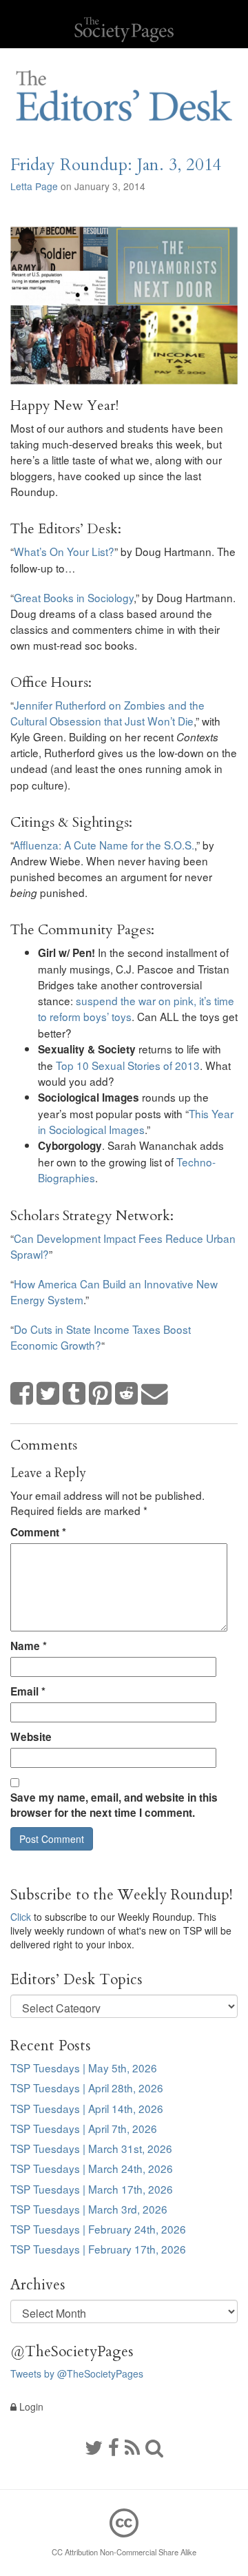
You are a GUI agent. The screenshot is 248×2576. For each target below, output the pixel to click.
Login (30, 2407)
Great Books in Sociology (74, 597)
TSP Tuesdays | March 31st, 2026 (91, 2148)
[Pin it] (101, 1394)
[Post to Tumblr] (74, 1394)
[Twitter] (94, 2446)
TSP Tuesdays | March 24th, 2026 (92, 2168)
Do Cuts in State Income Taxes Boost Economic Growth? (101, 1337)
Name (29, 1646)
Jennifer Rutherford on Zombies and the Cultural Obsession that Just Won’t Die (107, 713)
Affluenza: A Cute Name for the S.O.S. (104, 845)
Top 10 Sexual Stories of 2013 (128, 1065)
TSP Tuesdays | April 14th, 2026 (87, 2108)
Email (28, 1691)
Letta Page (34, 186)
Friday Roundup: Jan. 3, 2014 (116, 165)
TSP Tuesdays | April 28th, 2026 (87, 2088)
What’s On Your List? (64, 551)
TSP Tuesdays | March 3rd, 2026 (89, 2209)
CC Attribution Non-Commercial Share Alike (124, 2552)
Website (31, 1737)
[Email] (155, 1394)
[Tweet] (48, 1394)
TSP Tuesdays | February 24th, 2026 (98, 2229)
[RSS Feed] (132, 2446)
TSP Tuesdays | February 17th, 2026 (98, 2249)
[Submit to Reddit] (127, 1394)
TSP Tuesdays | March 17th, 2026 (92, 2189)
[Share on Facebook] (22, 1394)
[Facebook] (114, 2446)
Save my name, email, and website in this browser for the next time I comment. (114, 1805)
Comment (38, 1532)
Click (21, 1917)
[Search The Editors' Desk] (154, 2446)
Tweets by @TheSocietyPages (77, 2373)
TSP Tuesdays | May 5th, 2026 (84, 2068)
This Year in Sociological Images (136, 1121)
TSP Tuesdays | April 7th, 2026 (84, 2128)
